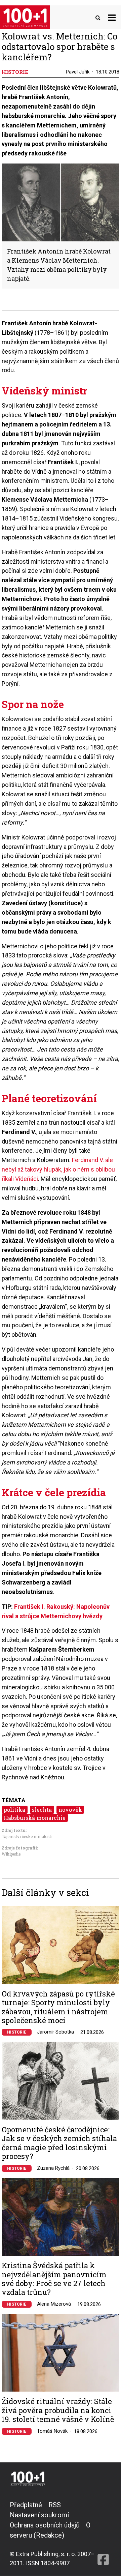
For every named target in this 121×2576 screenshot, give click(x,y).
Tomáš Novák (52, 2431)
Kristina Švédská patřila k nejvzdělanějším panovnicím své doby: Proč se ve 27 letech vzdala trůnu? (54, 2279)
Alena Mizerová (54, 2304)
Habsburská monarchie (35, 1818)
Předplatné (26, 2505)
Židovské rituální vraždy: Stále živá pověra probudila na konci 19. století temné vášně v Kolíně (58, 2410)
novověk (70, 1810)
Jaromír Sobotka (55, 2032)
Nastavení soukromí (39, 2515)
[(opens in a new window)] (103, 2534)
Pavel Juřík (78, 72)
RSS (55, 2505)
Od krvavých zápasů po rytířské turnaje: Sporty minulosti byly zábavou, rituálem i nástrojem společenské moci (58, 2007)
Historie (17, 2032)
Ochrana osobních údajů (45, 2525)
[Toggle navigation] (112, 17)
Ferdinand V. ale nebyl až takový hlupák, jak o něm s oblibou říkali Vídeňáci (58, 1169)
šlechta (42, 1810)
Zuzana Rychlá (53, 2168)
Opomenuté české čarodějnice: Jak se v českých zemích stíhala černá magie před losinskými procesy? (59, 2143)
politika (14, 1810)
